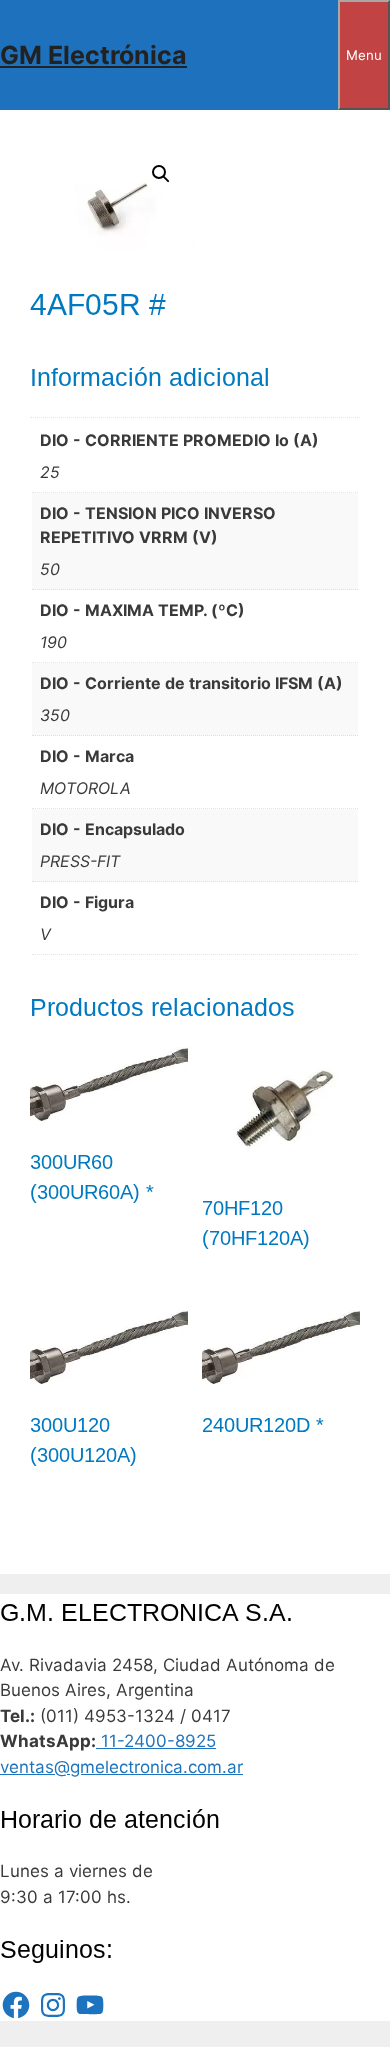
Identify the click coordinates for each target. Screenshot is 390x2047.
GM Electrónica (93, 55)
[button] (161, 174)
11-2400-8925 (156, 1741)
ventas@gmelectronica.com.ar (121, 1767)
